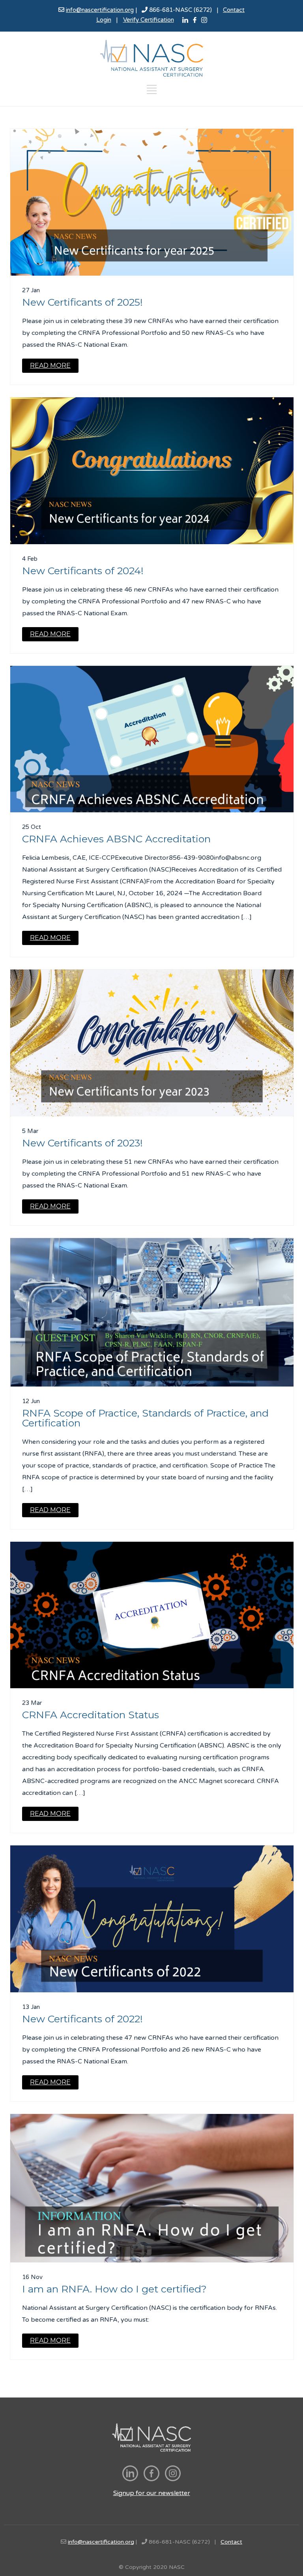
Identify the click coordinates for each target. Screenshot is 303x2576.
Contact (234, 10)
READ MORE (50, 365)
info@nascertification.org (100, 10)
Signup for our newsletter (152, 2493)
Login (104, 20)
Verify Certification (149, 20)
